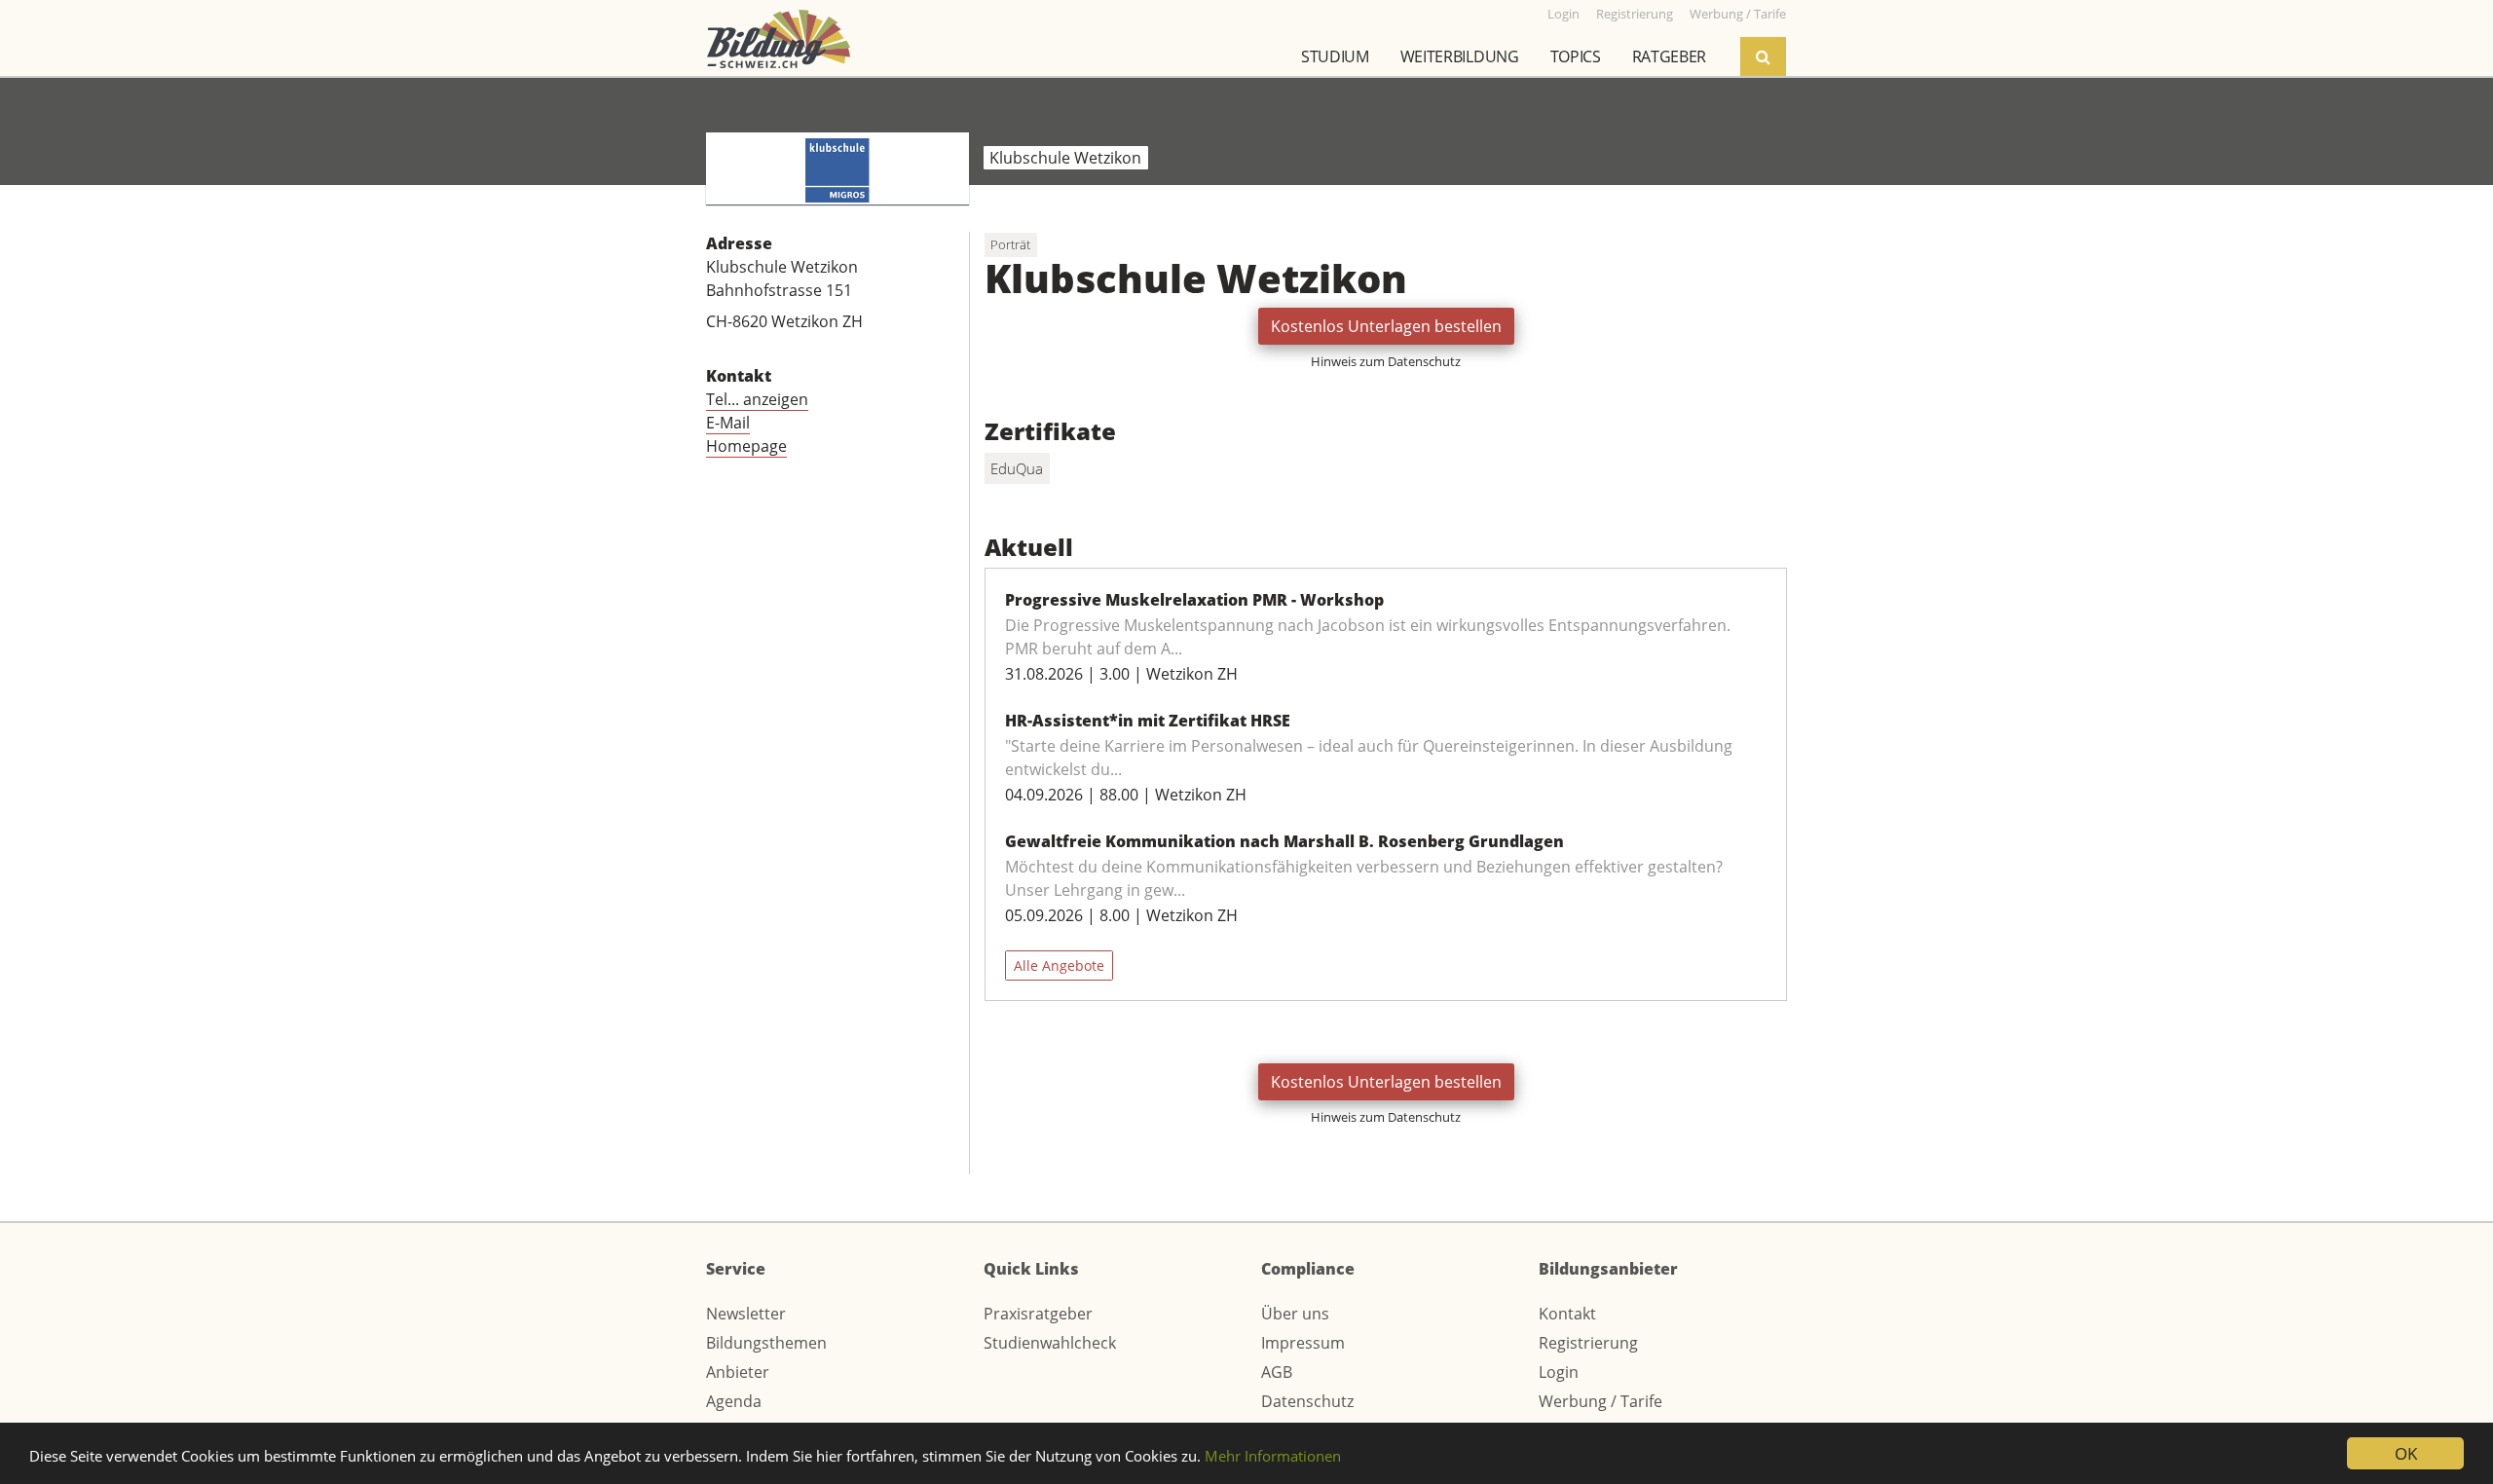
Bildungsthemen (766, 1343)
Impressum (1303, 1343)
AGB (1277, 1372)
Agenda (734, 1401)
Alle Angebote (1059, 965)
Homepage (746, 446)
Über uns (1295, 1314)
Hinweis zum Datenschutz (1386, 361)
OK (2406, 1453)
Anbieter (738, 1372)
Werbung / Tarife (1600, 1401)
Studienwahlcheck (1050, 1343)
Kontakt (1567, 1314)
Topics (1576, 56)
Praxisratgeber (1038, 1314)
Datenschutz (1307, 1401)
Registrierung (1588, 1343)
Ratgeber (1669, 56)
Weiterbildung (1460, 56)
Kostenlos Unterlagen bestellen (1386, 326)
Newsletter (746, 1314)
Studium (1335, 56)
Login (1559, 1372)
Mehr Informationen (1273, 1456)
